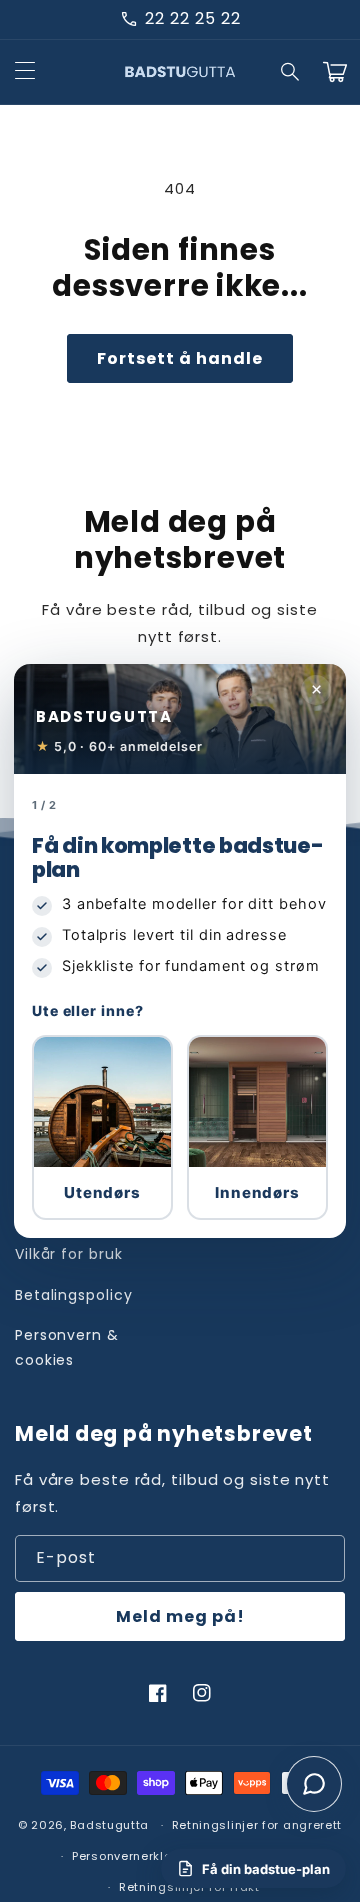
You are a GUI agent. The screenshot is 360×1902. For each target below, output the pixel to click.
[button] (102, 1127)
